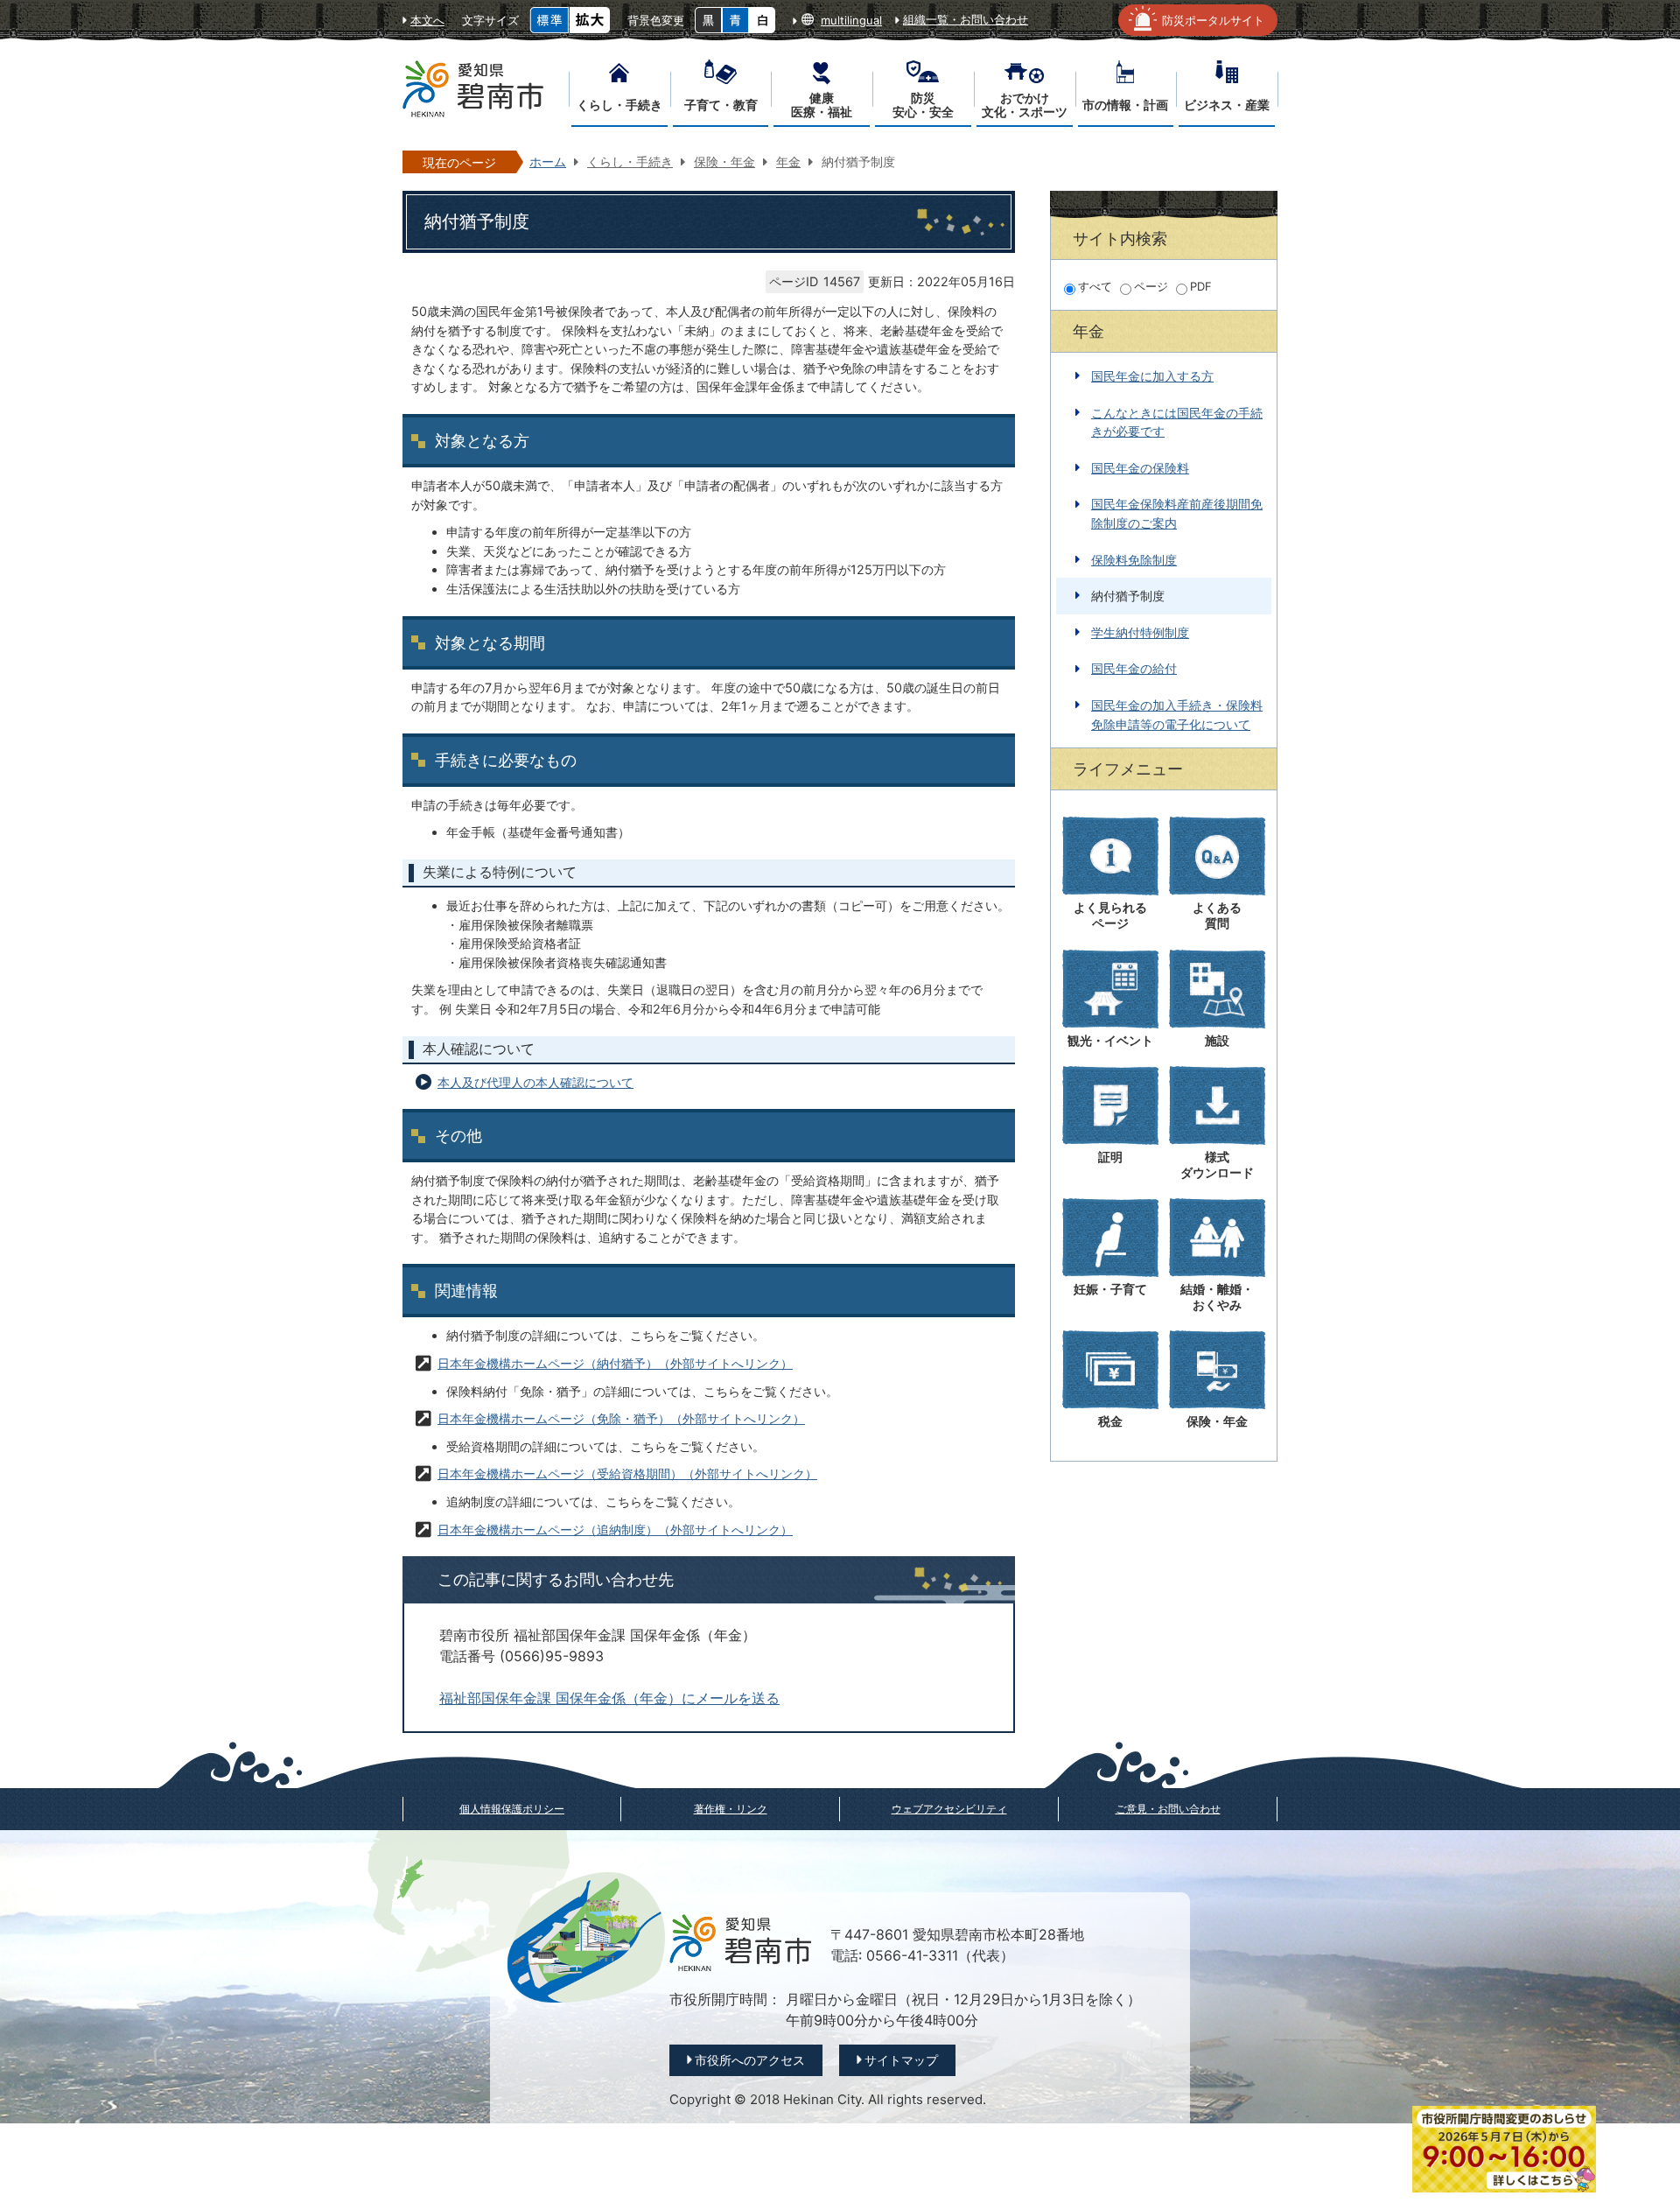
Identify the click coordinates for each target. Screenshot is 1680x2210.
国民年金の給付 (1134, 668)
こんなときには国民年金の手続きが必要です (1177, 422)
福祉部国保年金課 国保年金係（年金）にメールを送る (609, 1698)
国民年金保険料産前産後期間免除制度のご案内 (1177, 513)
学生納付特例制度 (1140, 632)
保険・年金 (724, 161)
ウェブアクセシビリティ (949, 1809)
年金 (788, 161)
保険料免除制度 (1134, 560)
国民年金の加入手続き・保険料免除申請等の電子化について (1177, 715)
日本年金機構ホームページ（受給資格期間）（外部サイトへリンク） (627, 1473)
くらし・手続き (630, 161)
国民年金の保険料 (1140, 468)
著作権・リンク (731, 1809)
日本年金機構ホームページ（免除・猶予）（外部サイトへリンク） (621, 1418)
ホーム (548, 161)
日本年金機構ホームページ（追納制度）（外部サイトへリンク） (615, 1529)
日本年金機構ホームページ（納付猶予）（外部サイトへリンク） (615, 1363)
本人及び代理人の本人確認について (535, 1082)
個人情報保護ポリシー (512, 1809)
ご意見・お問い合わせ (1168, 1809)
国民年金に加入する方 (1152, 376)
